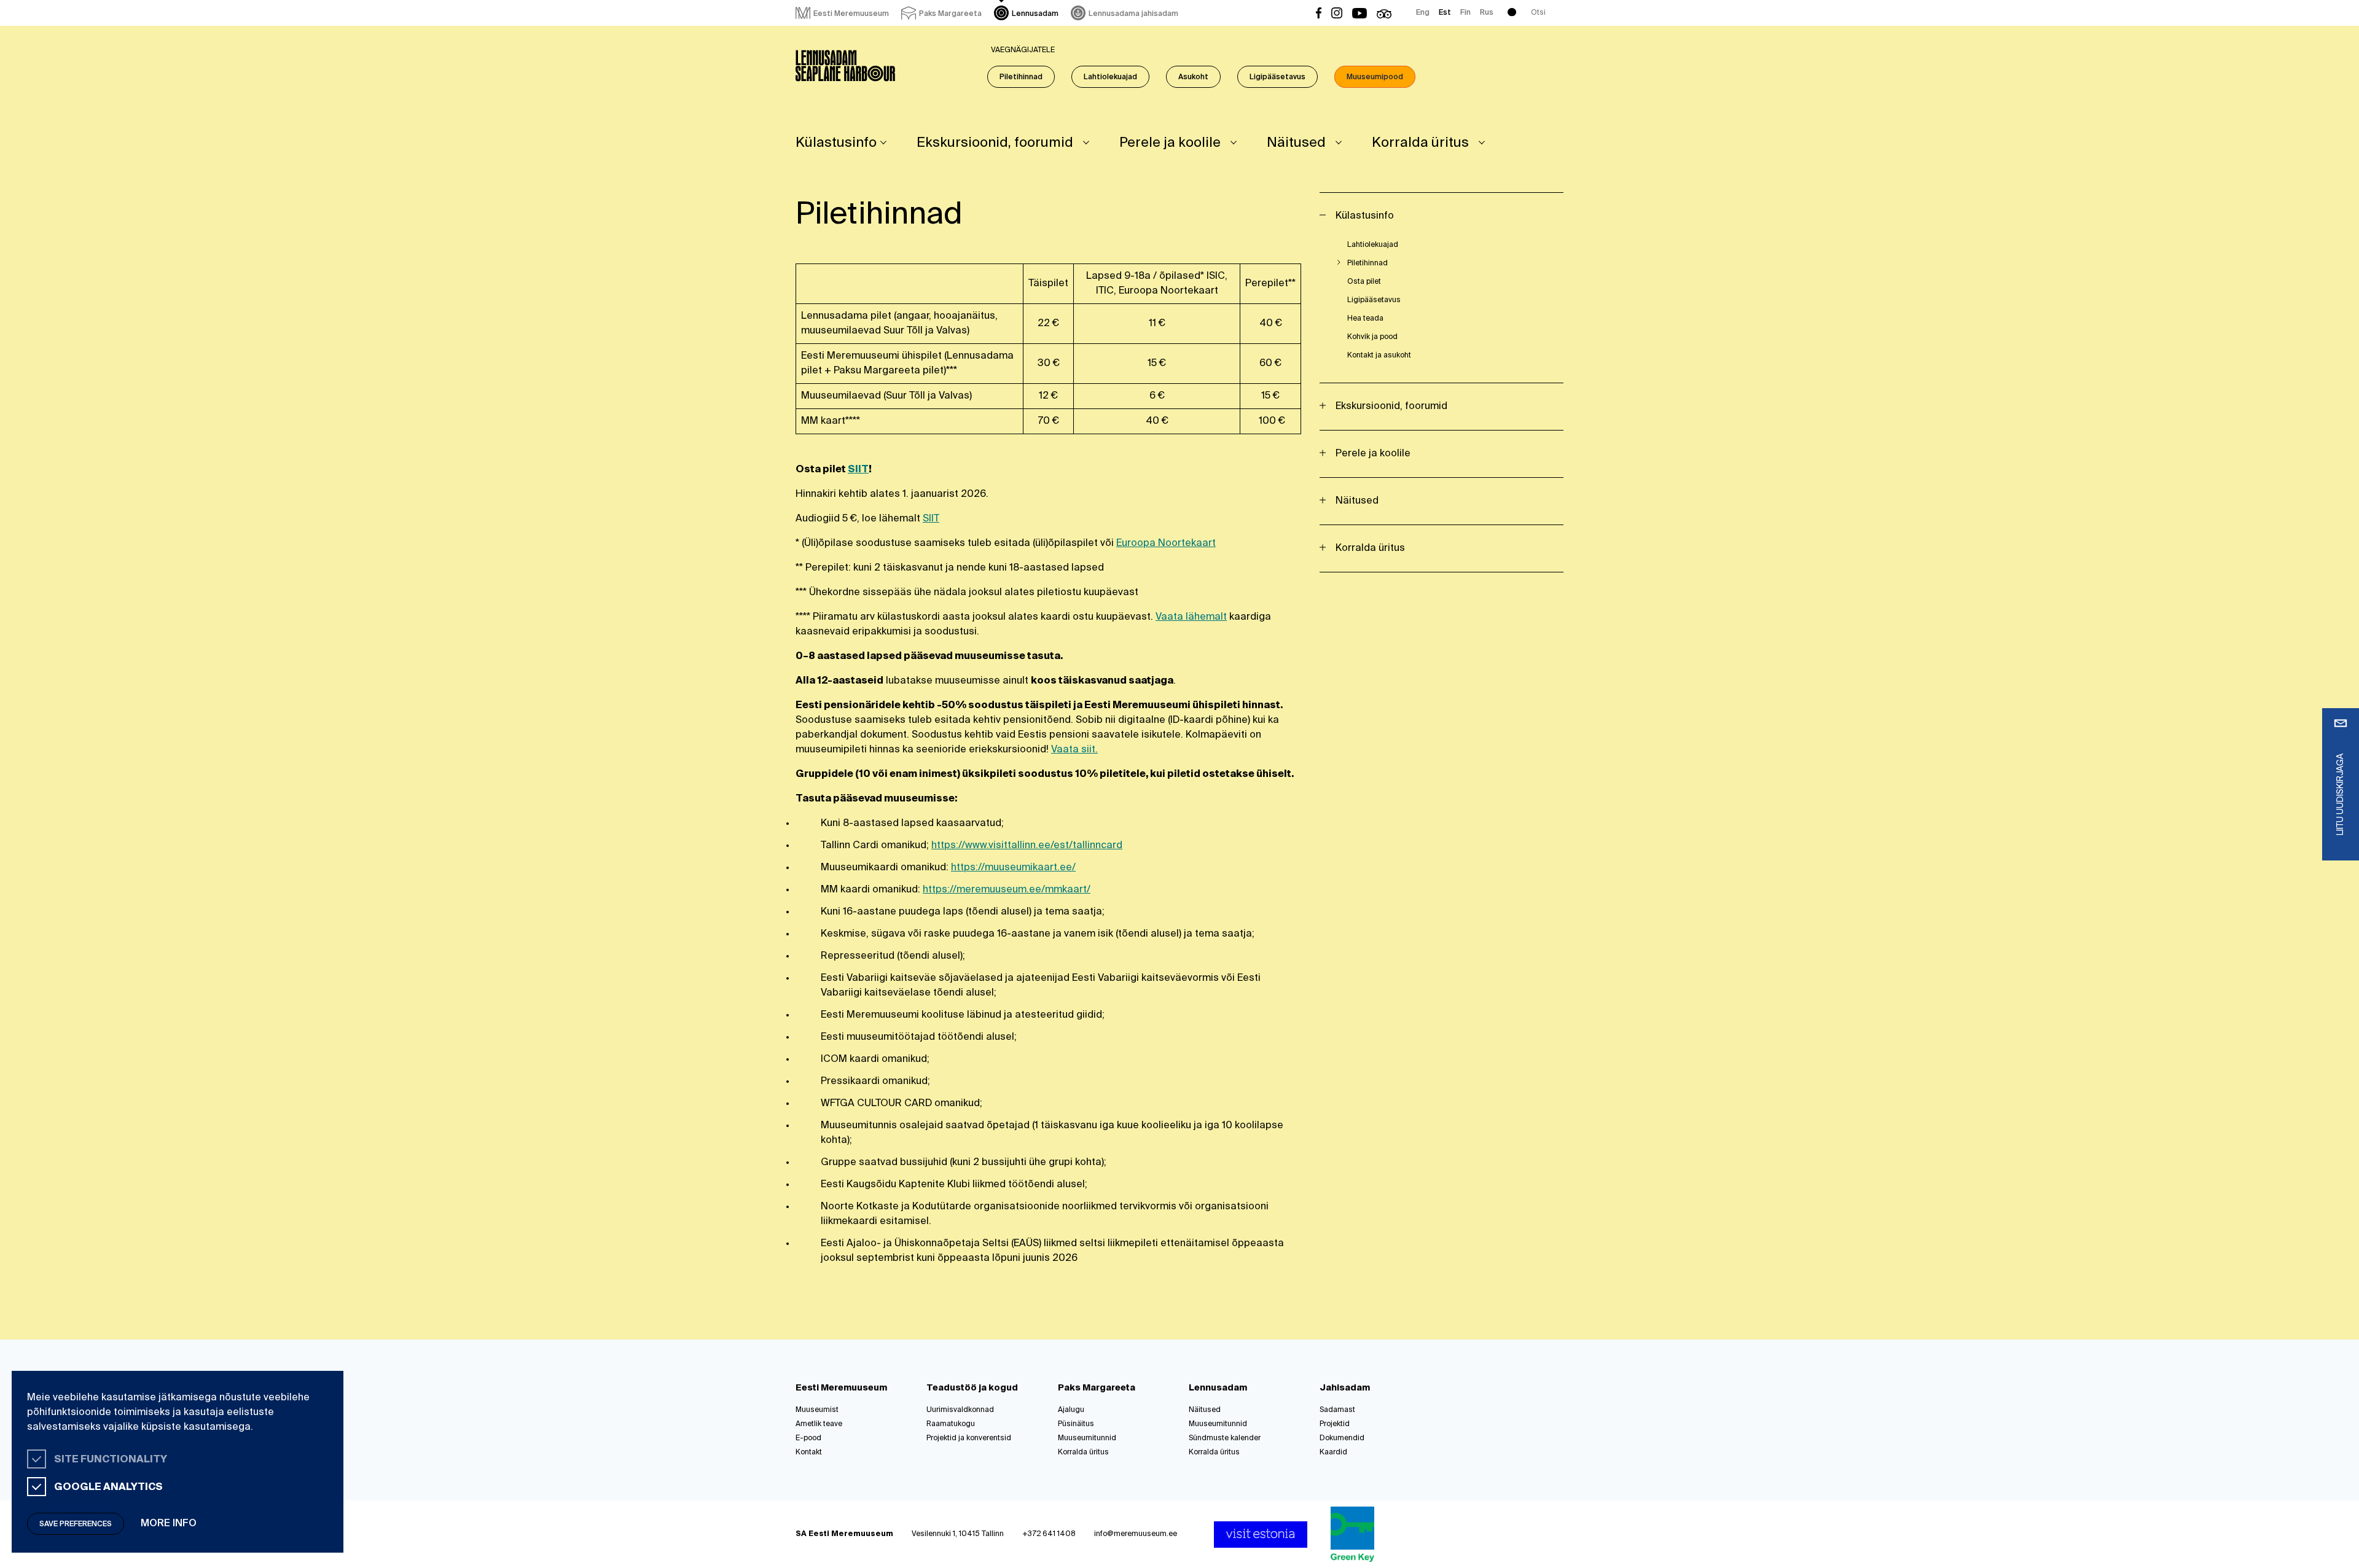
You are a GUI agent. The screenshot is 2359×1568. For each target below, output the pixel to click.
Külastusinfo (836, 143)
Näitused (1296, 143)
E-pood (808, 1438)
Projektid (1335, 1424)
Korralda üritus (1420, 143)
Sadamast (1337, 1410)
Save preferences (76, 1524)
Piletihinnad (1021, 77)
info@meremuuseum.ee (1136, 1534)
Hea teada (1365, 319)
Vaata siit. (1074, 750)
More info (169, 1524)
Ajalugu (1071, 1410)
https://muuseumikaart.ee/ (1013, 868)
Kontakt (809, 1453)
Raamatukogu (951, 1424)
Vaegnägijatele (1023, 50)
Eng (1423, 13)
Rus (1487, 13)
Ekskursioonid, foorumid (995, 143)
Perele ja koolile (1170, 143)
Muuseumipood (1375, 77)
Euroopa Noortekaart (1166, 544)
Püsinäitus (1076, 1424)
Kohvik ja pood (1372, 337)
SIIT (858, 470)
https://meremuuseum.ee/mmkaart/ (1007, 890)
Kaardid (1333, 1453)
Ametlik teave (819, 1424)
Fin (1465, 13)
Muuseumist (817, 1410)
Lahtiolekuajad (1110, 77)
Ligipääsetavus (1277, 77)
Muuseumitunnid (1087, 1438)
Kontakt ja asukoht (1379, 356)
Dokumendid (1342, 1438)
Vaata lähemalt (1191, 617)
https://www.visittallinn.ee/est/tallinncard (1027, 846)
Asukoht (1193, 77)
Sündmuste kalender (1225, 1438)
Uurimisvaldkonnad (960, 1410)
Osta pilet (1364, 282)
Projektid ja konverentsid (969, 1438)
